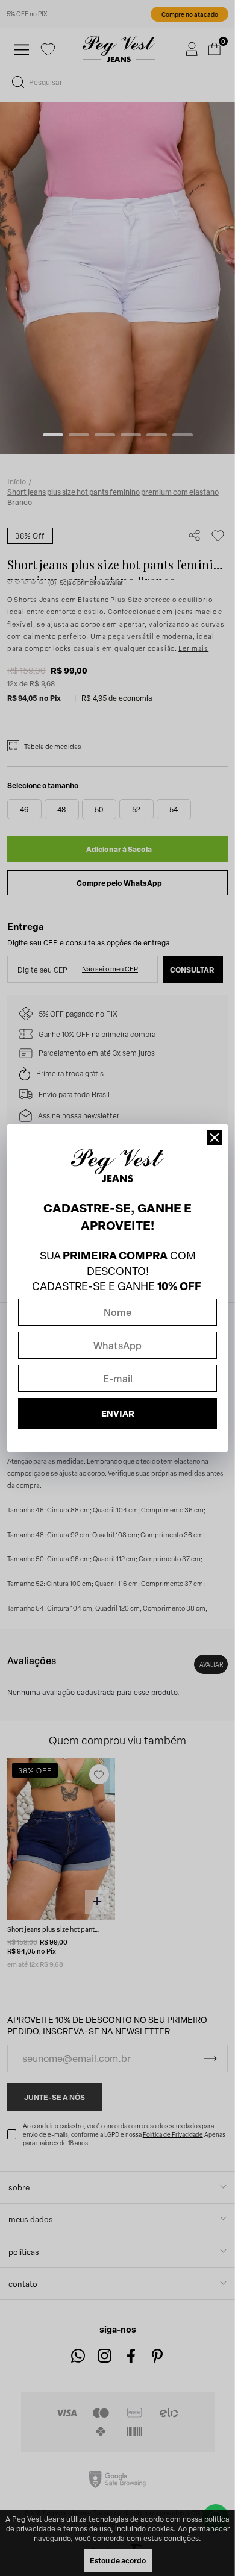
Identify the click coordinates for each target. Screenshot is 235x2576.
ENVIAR (118, 1413)
